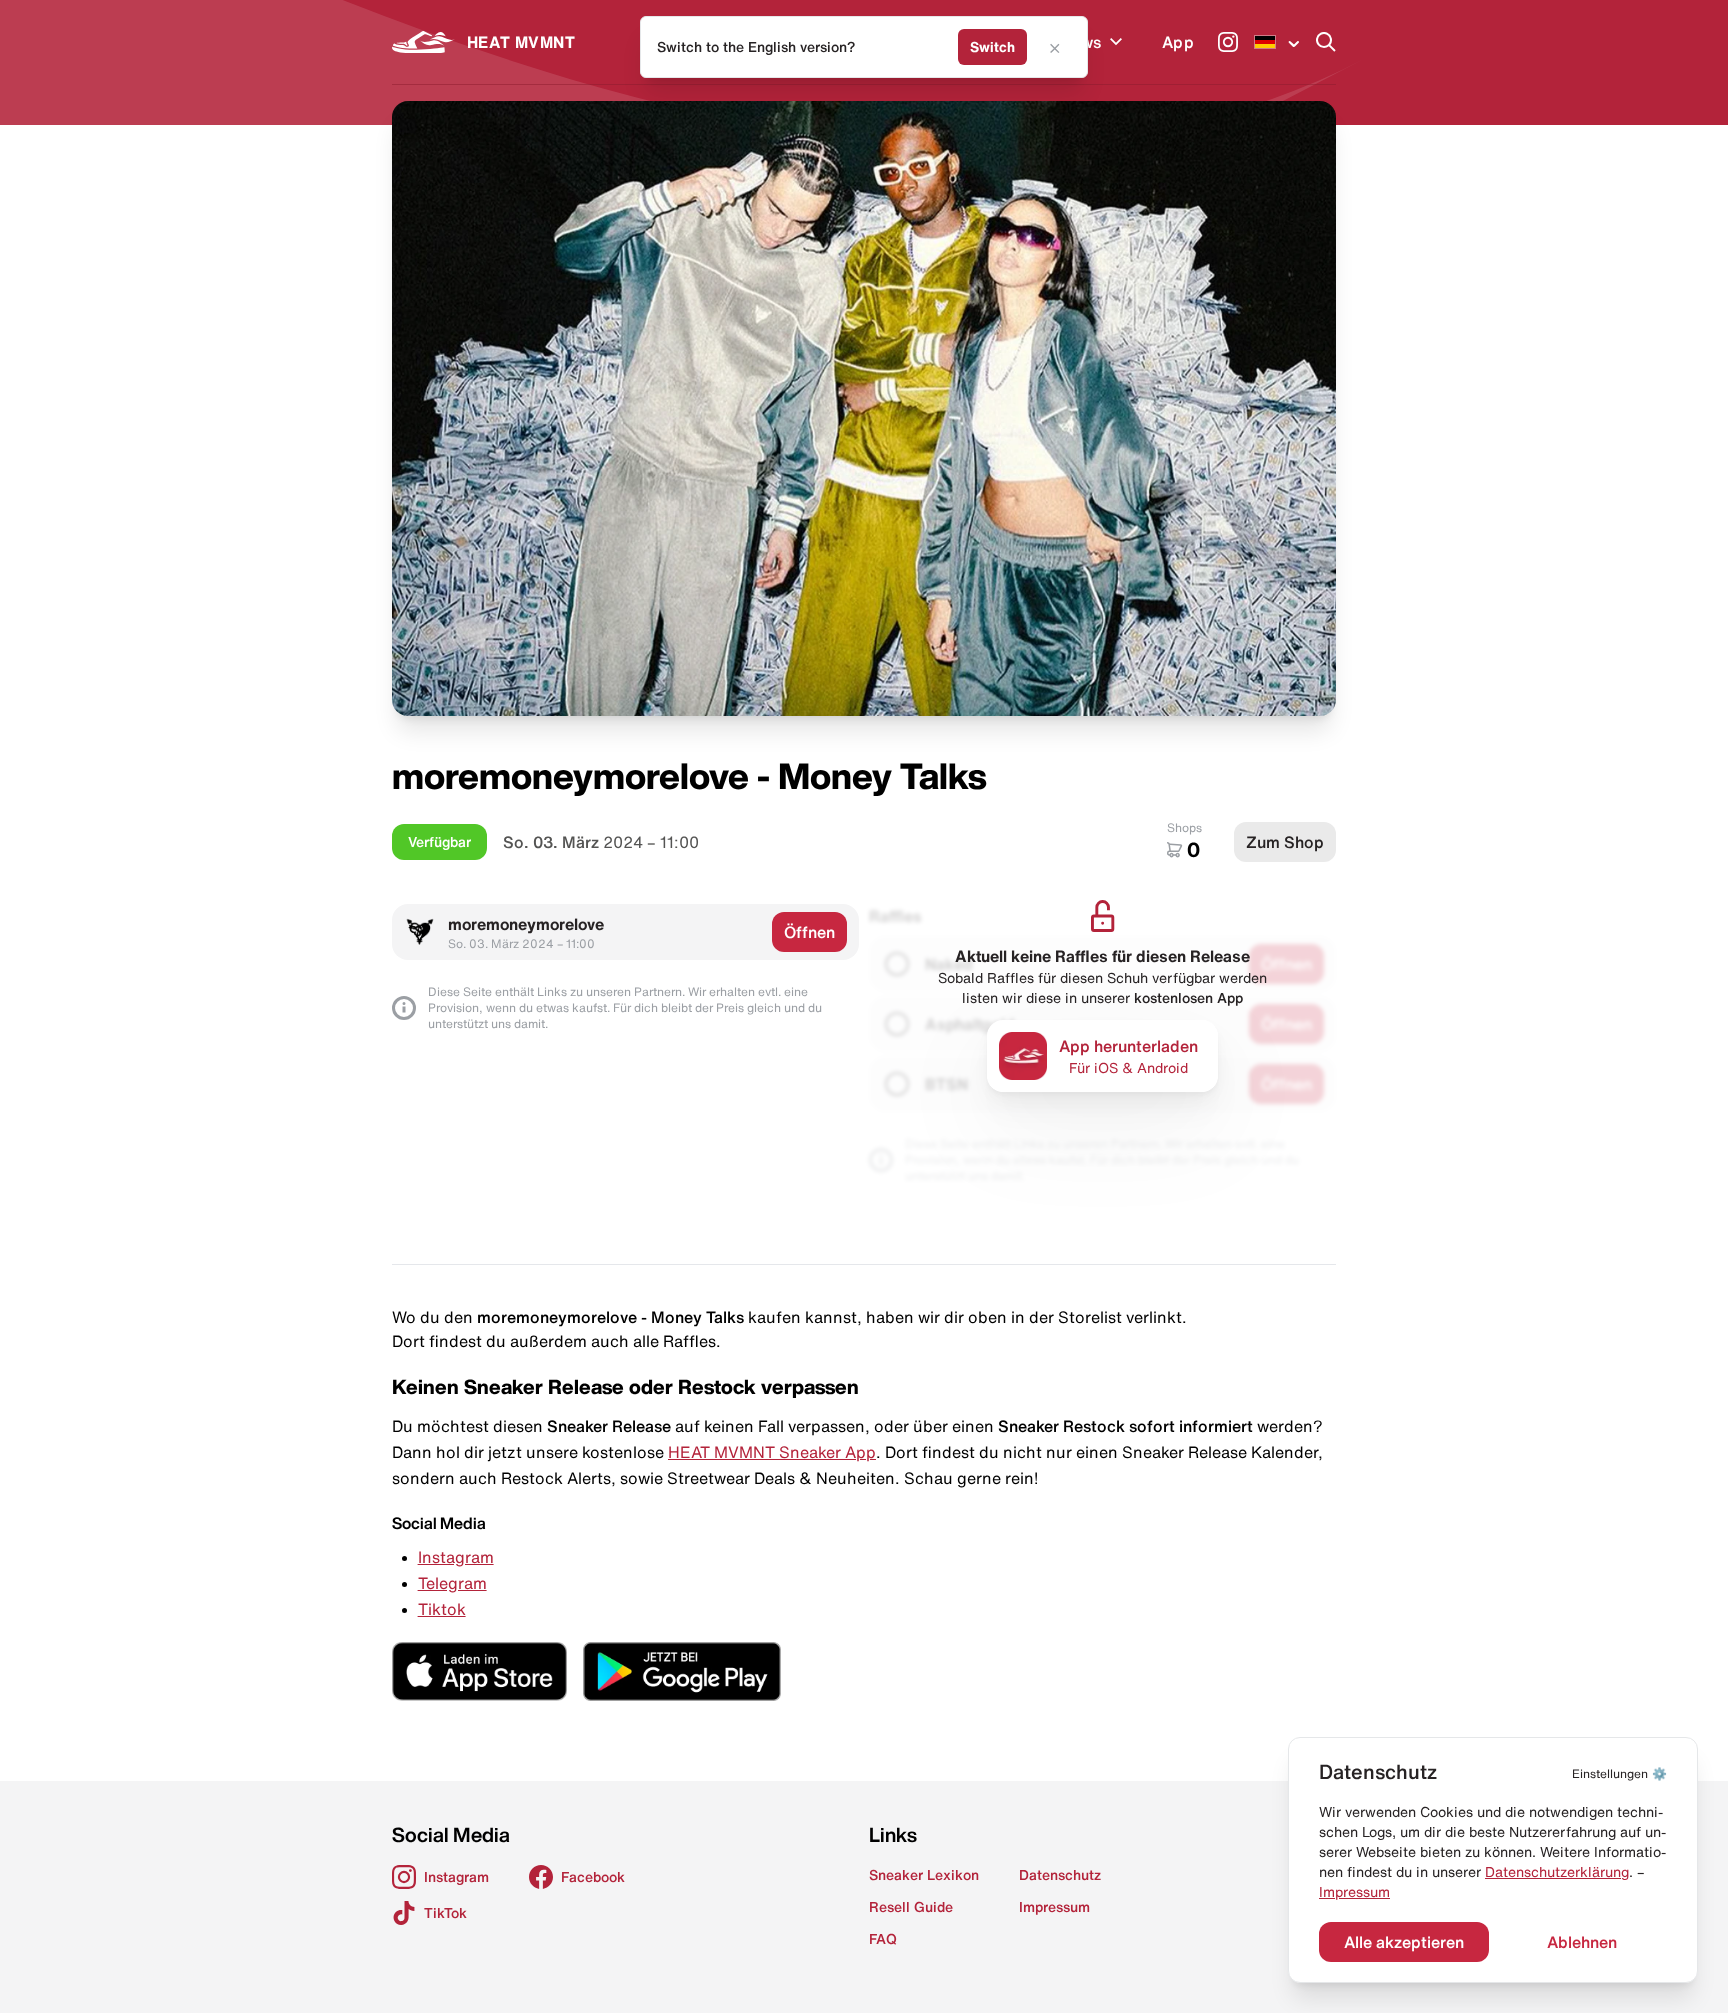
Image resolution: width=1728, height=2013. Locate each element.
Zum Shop (1285, 842)
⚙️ (1619, 1773)
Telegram (452, 1583)
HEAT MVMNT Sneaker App (772, 1452)
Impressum (1354, 1892)
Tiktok (442, 1609)
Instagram (456, 1557)
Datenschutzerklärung (1557, 1872)
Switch (992, 47)
